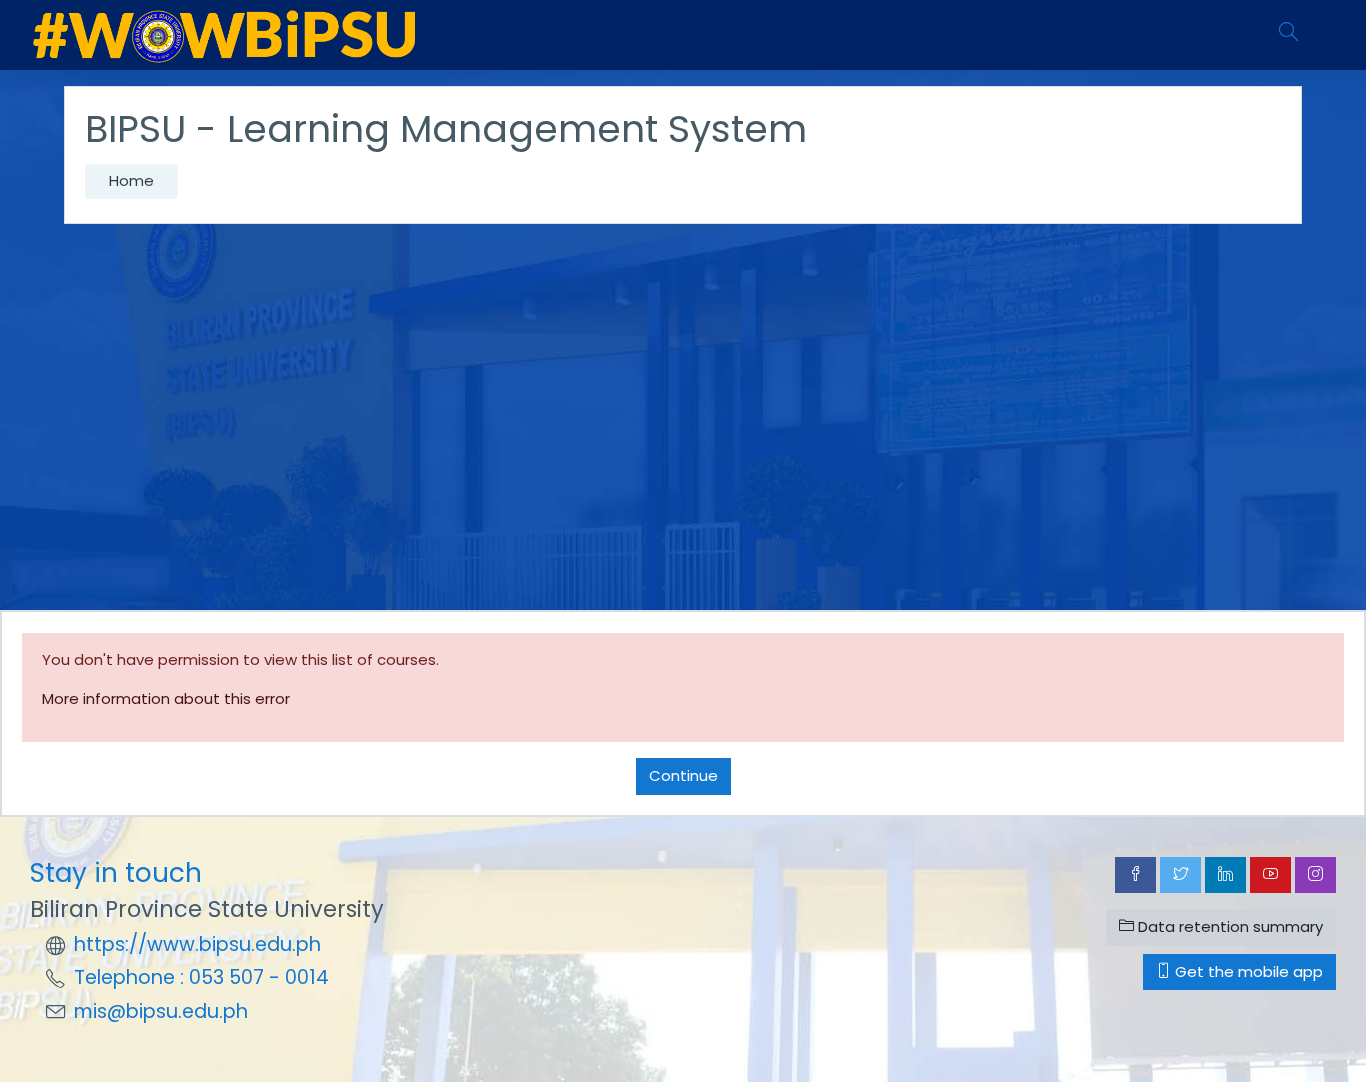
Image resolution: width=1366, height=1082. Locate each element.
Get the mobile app (1247, 971)
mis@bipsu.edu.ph (161, 1011)
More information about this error (166, 698)
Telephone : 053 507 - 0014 (201, 977)
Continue (683, 775)
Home (131, 180)
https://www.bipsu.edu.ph (197, 944)
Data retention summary (1228, 926)
